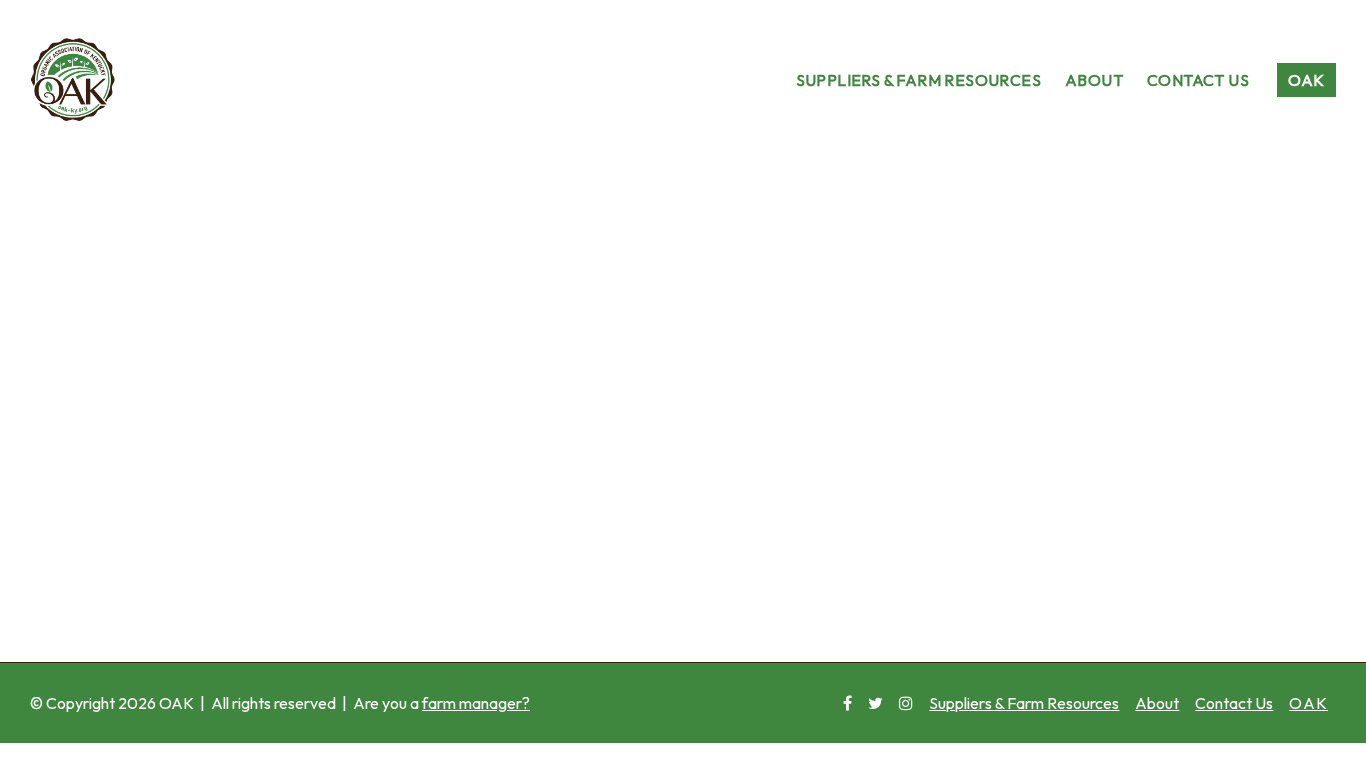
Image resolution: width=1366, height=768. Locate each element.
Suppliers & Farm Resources (918, 80)
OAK (1306, 80)
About (1094, 80)
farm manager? (476, 703)
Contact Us (1198, 80)
